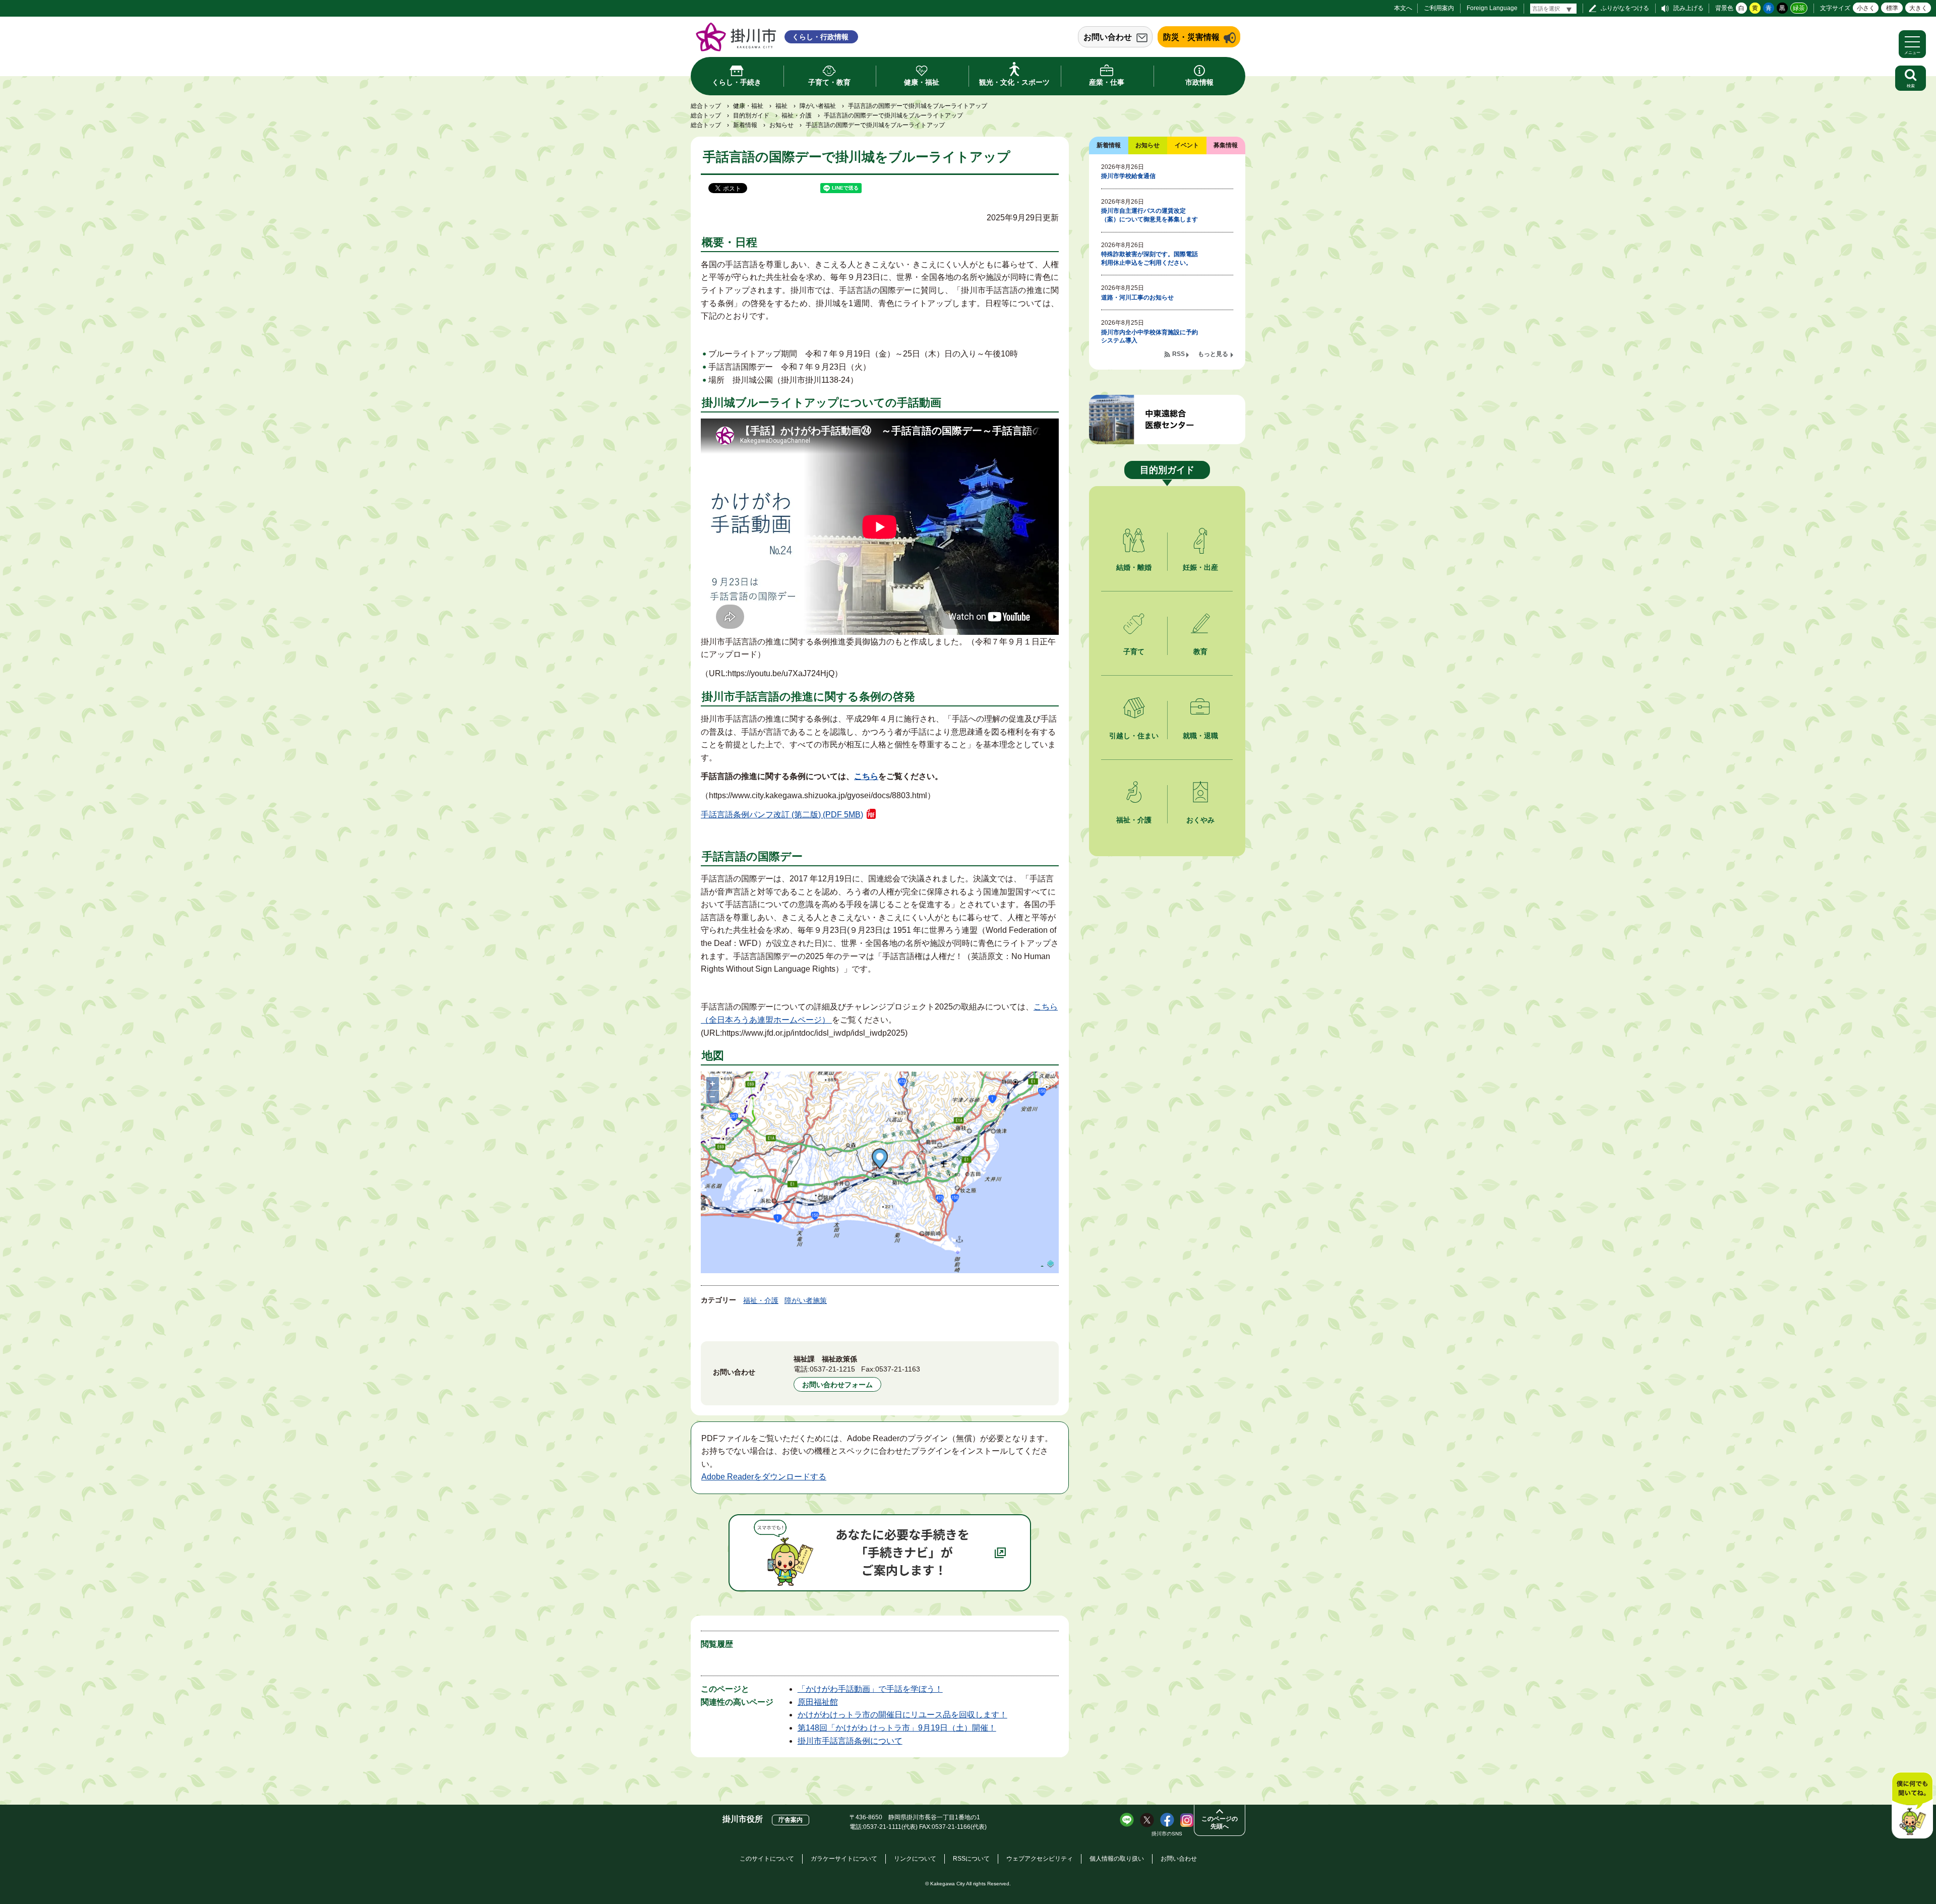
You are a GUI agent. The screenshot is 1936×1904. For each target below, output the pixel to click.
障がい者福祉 (818, 106)
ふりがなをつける (1625, 8)
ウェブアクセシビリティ (1040, 1859)
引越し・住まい (1134, 736)
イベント (1187, 145)
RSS (1178, 354)
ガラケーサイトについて (844, 1859)
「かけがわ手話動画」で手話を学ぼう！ (870, 1689)
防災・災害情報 (1191, 37)
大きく (1918, 8)
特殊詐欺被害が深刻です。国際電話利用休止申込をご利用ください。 (1149, 258)
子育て (1134, 651)
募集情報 (1226, 145)
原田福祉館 (818, 1702)
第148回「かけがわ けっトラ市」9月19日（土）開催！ (897, 1728)
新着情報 (745, 125)
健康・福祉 (748, 106)
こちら (866, 776)
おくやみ (1200, 820)
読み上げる (1688, 8)
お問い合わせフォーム (837, 1385)
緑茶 (1799, 8)
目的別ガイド (751, 115)
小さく (1866, 8)
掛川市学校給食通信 (1128, 176)
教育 (1200, 651)
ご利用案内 (1439, 8)
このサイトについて (767, 1859)
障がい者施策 (806, 1300)
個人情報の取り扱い (1117, 1859)
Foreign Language (1492, 8)
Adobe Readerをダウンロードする (764, 1477)
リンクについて (915, 1859)
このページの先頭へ (1220, 1823)
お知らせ (781, 125)
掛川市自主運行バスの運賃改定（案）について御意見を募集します (1149, 215)
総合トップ (706, 106)
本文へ (1403, 8)
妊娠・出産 (1200, 567)
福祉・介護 (797, 115)
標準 (1892, 8)
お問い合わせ (1108, 37)
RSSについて (971, 1859)
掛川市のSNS (1167, 1834)
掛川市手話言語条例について (850, 1741)
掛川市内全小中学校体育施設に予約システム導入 (1149, 337)
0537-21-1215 (832, 1369)
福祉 (781, 106)
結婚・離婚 (1134, 567)
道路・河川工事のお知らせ (1137, 297)
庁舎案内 (791, 1820)
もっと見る (1213, 354)
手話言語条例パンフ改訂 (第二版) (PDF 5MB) (782, 815)
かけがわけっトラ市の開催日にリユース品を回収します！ (902, 1715)
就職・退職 (1200, 736)
